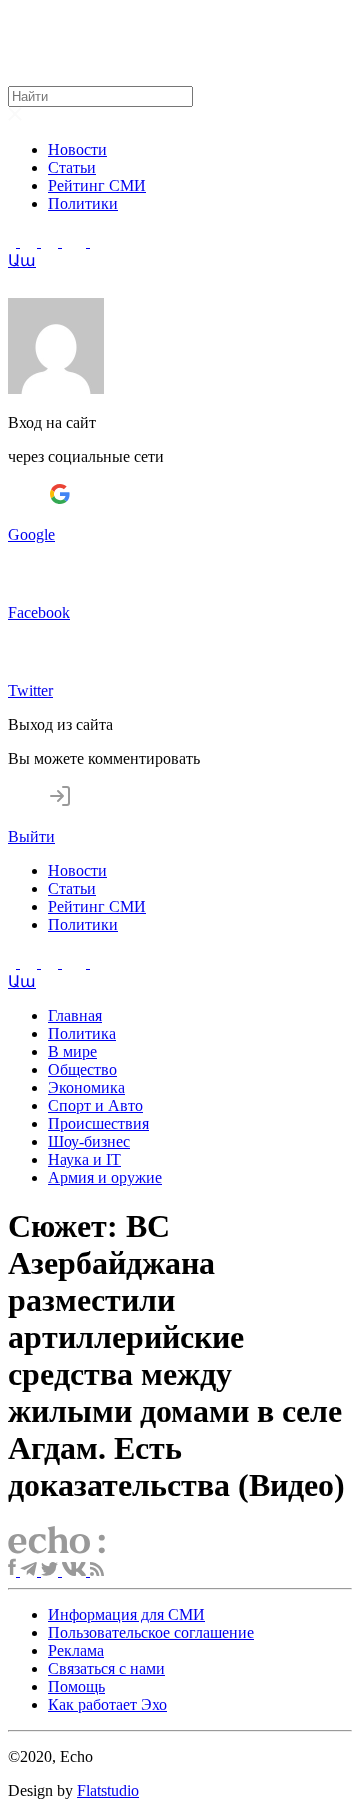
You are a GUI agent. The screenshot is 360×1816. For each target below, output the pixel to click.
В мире (72, 1051)
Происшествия (98, 1123)
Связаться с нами (106, 1668)
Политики (83, 203)
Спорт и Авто (95, 1105)
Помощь (76, 1686)
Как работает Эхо (107, 1704)
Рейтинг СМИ (97, 185)
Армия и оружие (105, 1177)
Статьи (72, 167)
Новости (77, 149)
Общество (82, 1069)
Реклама (76, 1650)
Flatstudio (108, 1790)
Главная (75, 1015)
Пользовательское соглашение (151, 1632)
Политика (82, 1033)
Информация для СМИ (126, 1614)
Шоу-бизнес (89, 1141)
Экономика (86, 1087)
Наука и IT (84, 1159)
